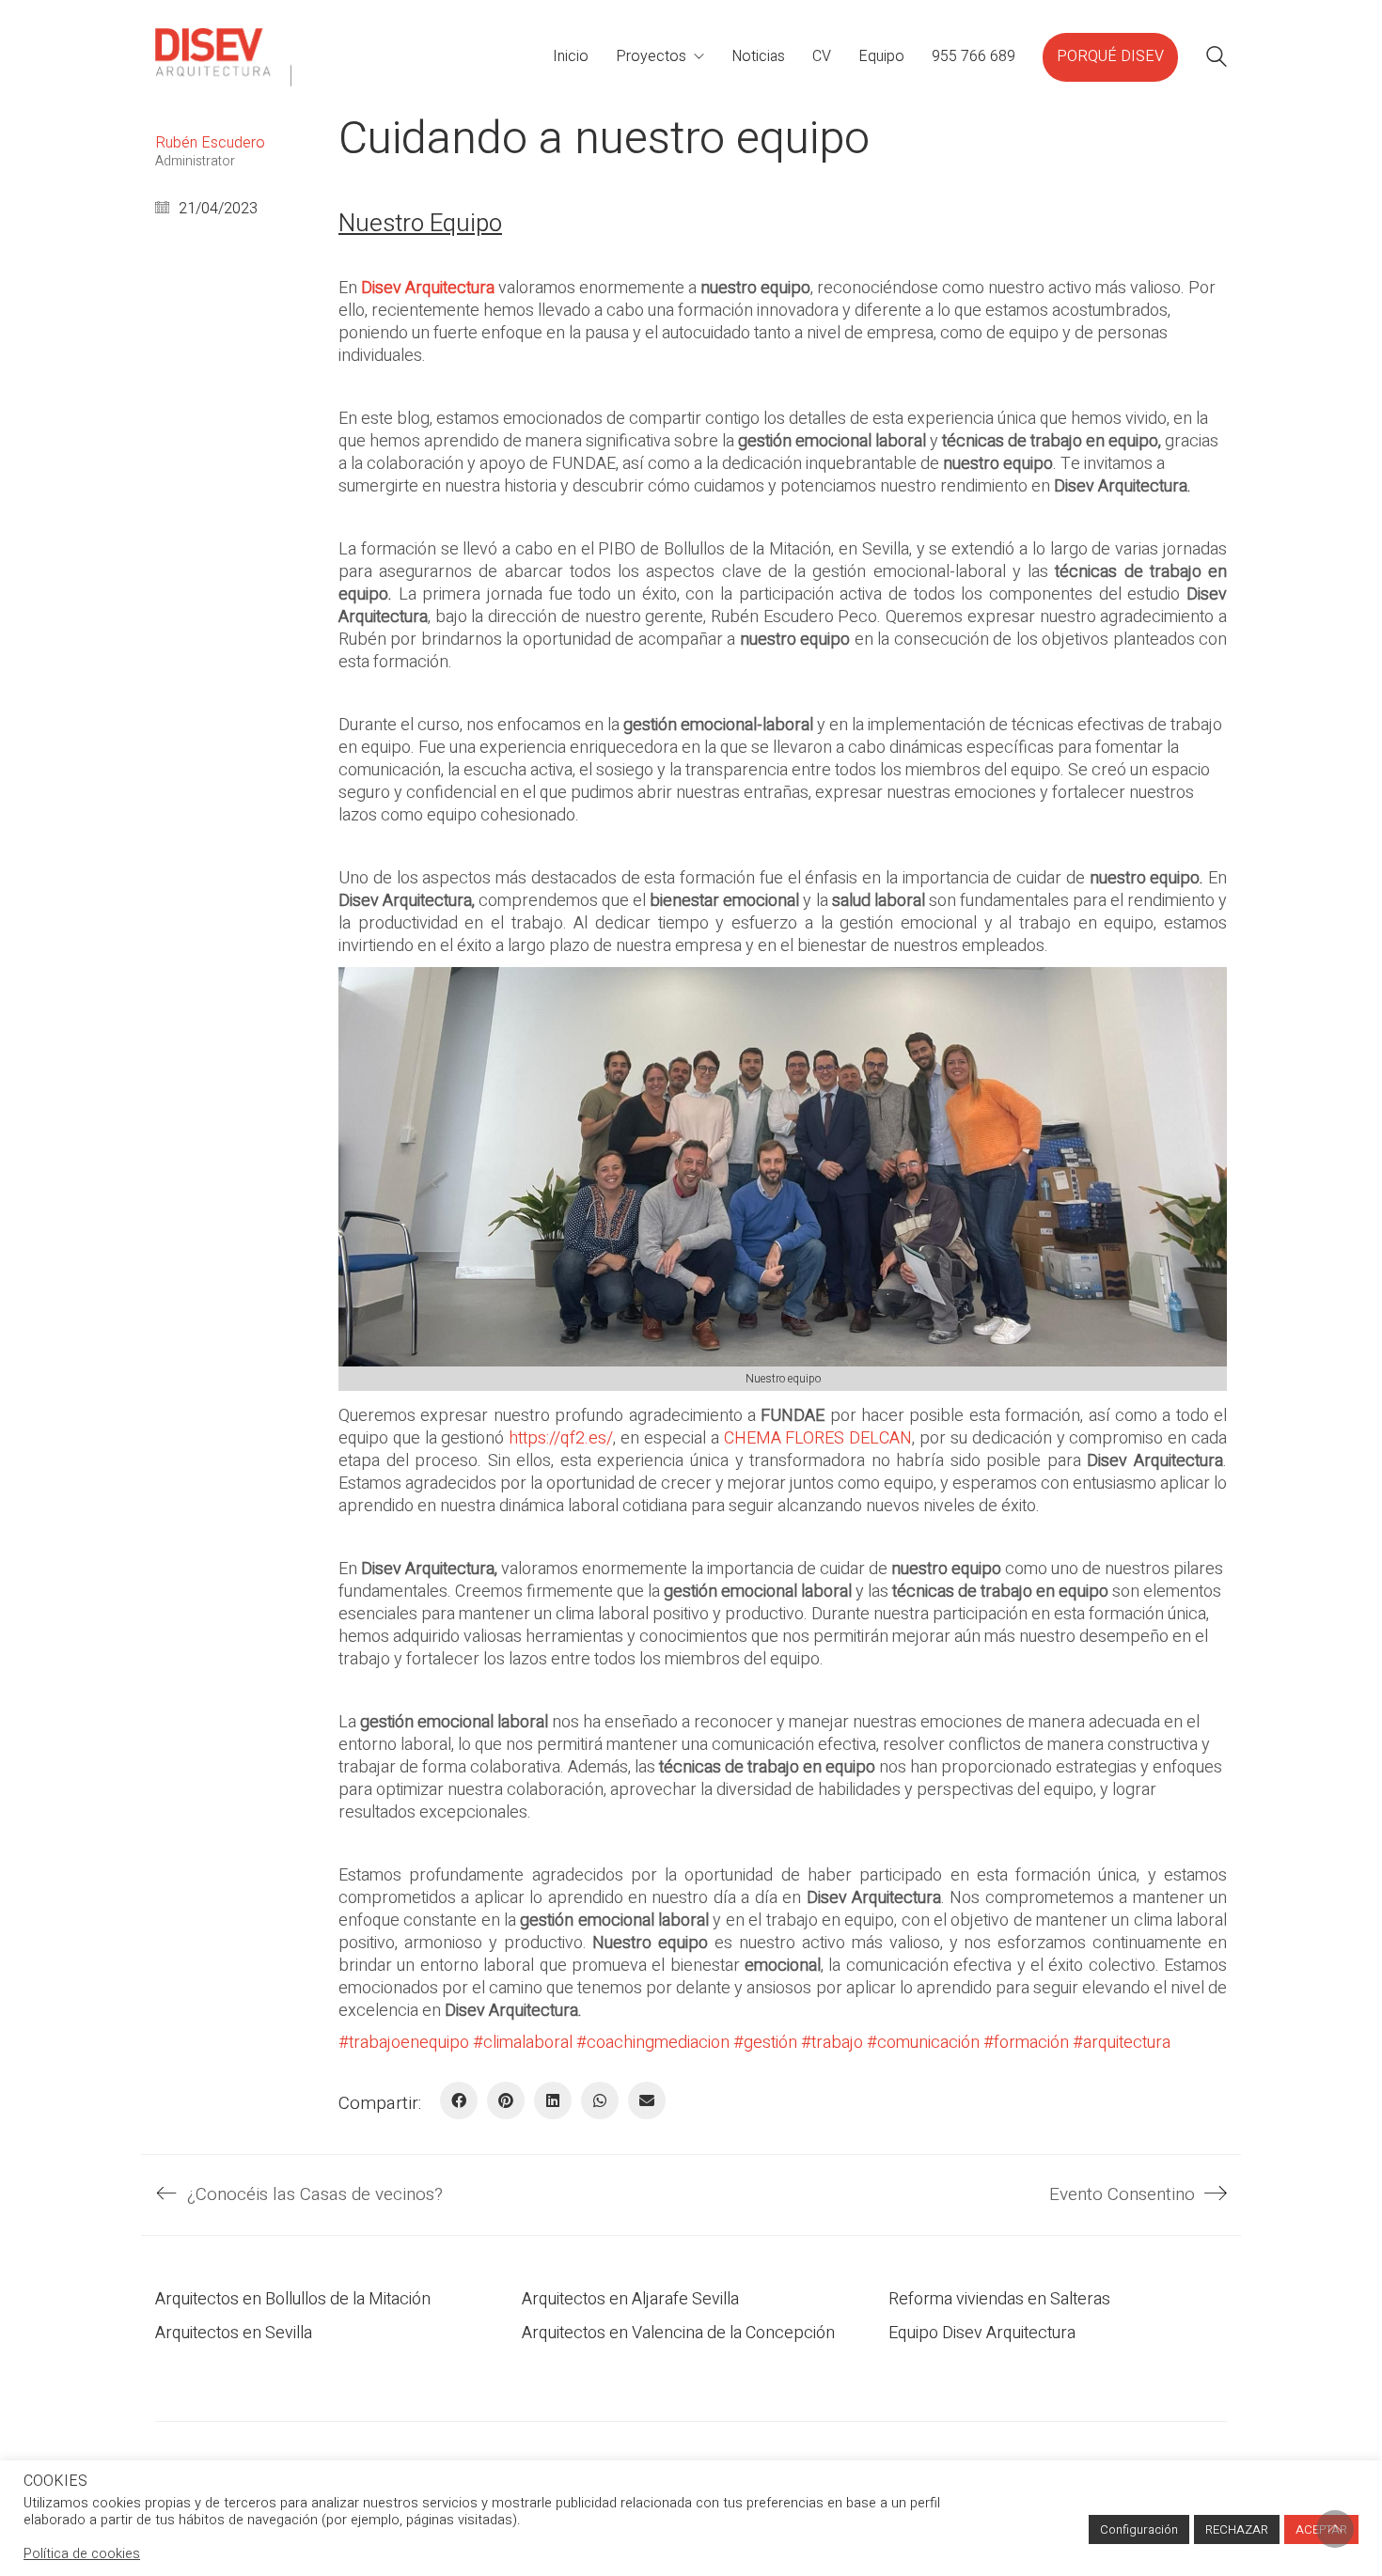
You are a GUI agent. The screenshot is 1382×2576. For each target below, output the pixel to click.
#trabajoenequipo (404, 2043)
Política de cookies (82, 2554)
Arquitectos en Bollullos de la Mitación (293, 2300)
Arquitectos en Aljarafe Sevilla (630, 2300)
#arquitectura (1122, 2043)
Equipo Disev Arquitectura (982, 2334)
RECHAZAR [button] (1237, 2529)
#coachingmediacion (653, 2043)
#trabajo (832, 2043)
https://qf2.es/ (558, 1438)
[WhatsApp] (600, 2100)
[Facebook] (459, 2100)
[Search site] (1217, 60)
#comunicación (923, 2043)
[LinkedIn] (553, 2100)
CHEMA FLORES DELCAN (818, 1438)
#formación (1026, 2043)
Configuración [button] (1139, 2529)
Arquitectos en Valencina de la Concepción (678, 2334)
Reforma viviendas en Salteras (999, 2300)
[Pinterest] (506, 2100)
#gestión (765, 2043)
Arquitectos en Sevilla (234, 2334)
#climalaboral (523, 2043)
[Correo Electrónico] (647, 2100)
